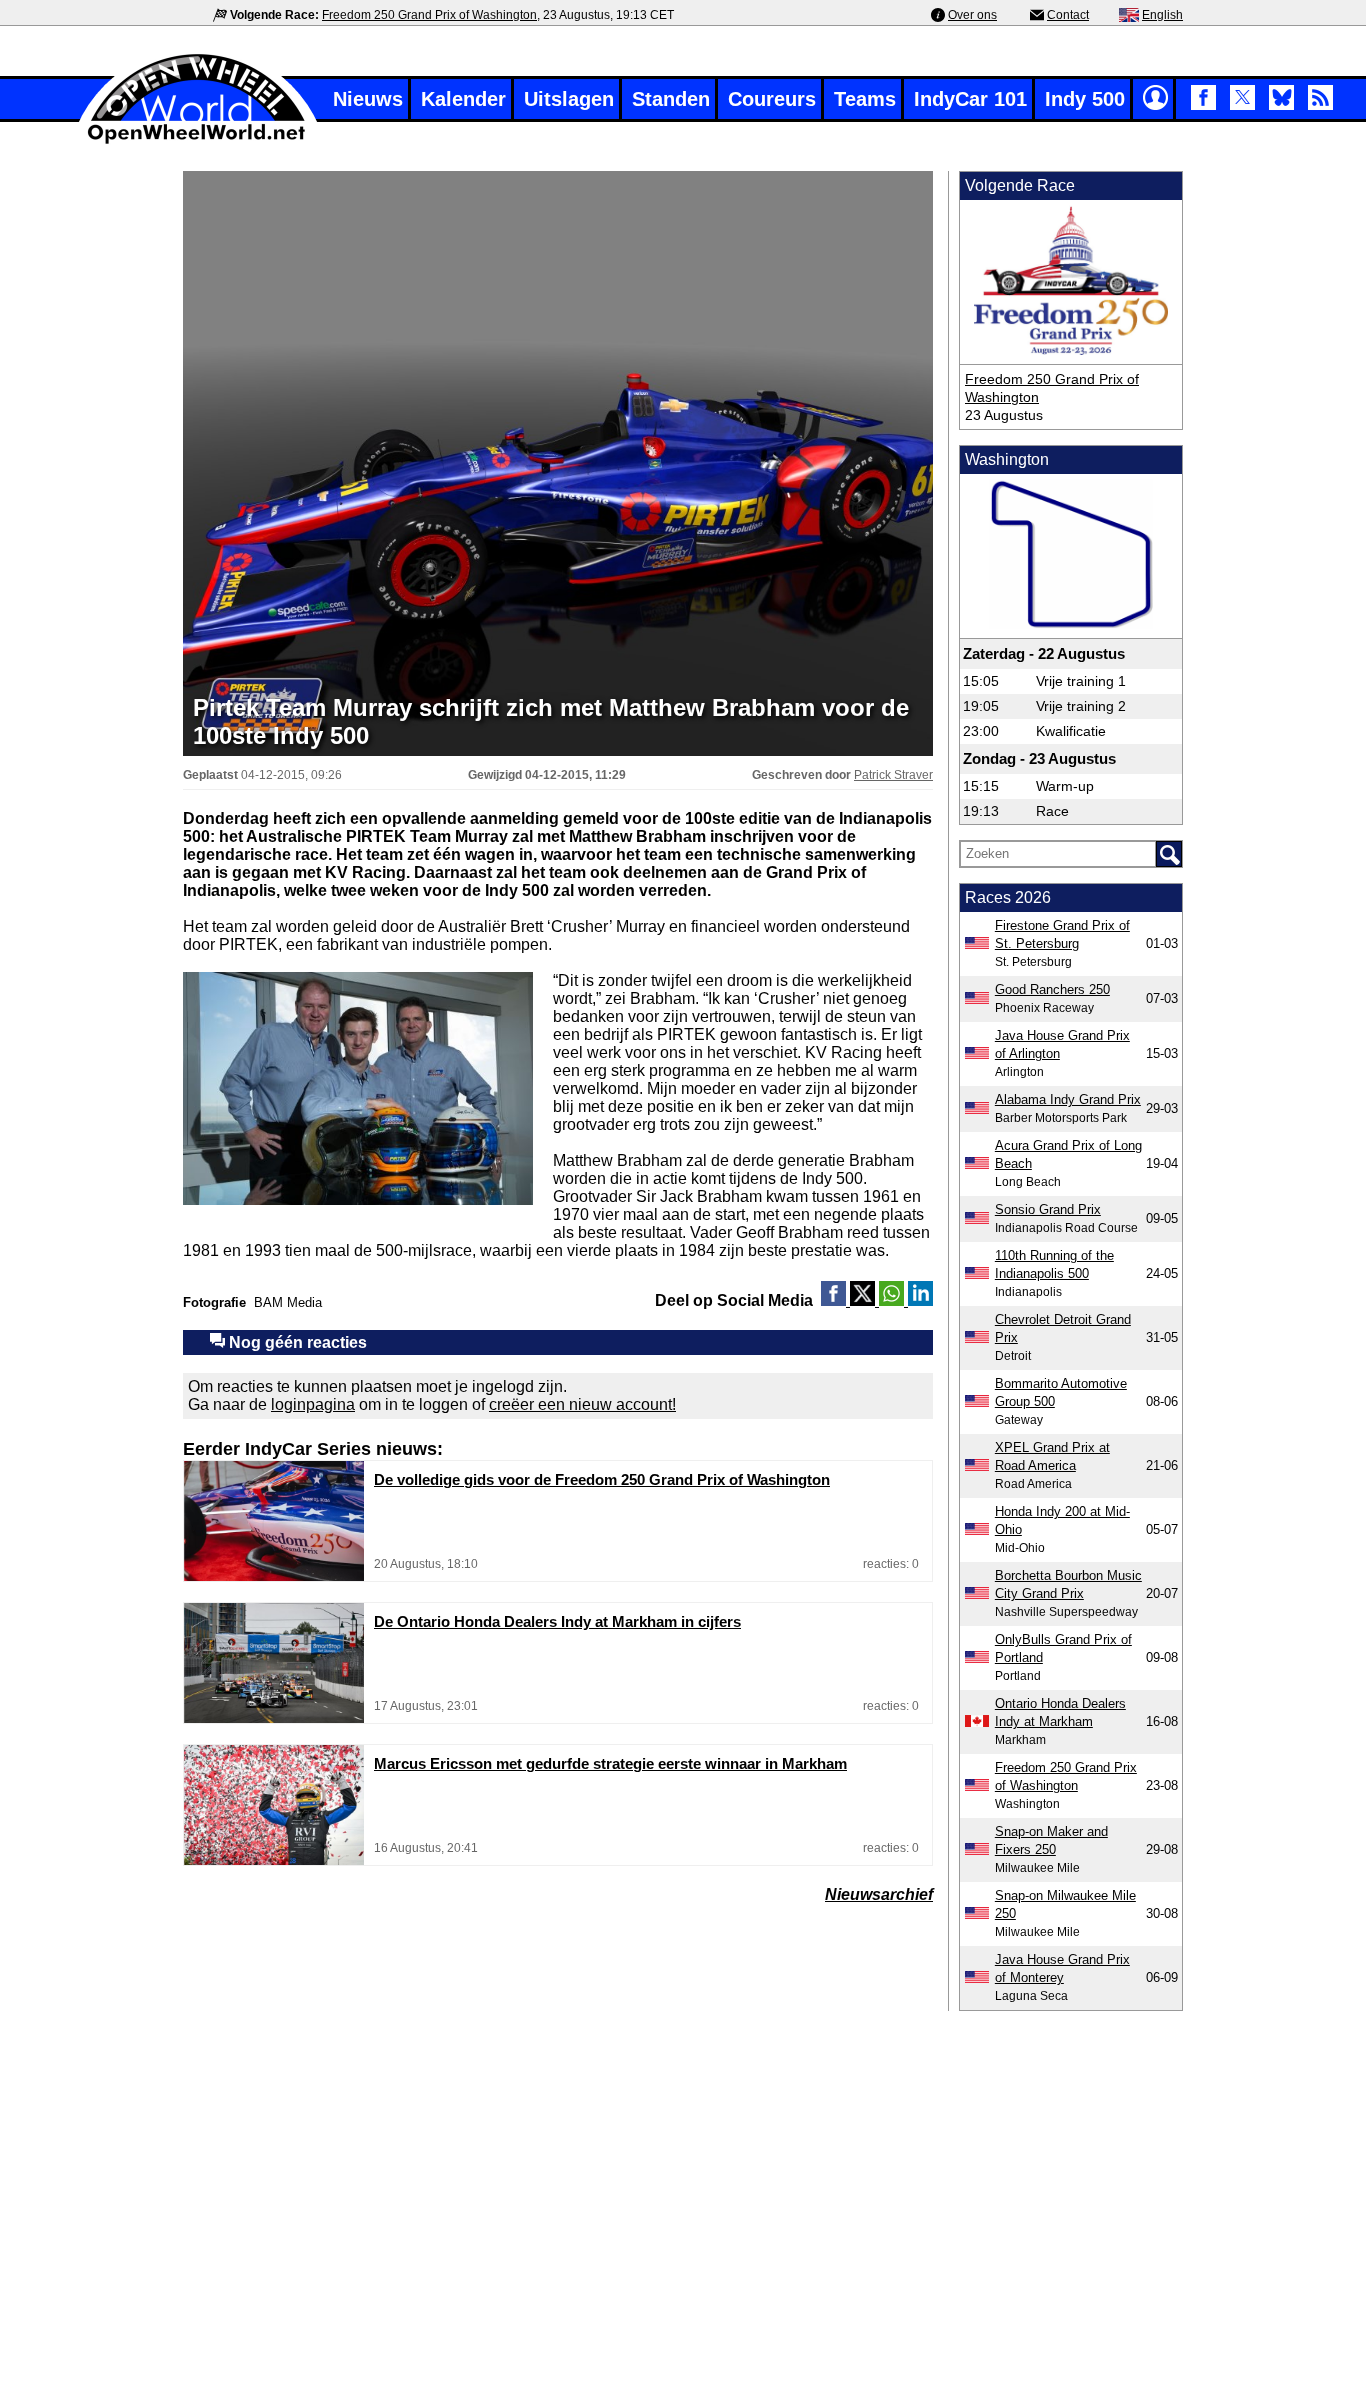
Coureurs (772, 99)
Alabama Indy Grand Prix (1068, 1099)
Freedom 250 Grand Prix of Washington (429, 15)
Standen (671, 99)
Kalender (463, 99)
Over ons (972, 15)
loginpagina (313, 1404)
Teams (865, 99)
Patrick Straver (893, 775)
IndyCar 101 (970, 99)
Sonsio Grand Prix (1048, 1209)
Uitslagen (569, 99)
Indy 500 (1085, 99)
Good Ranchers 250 (1052, 989)
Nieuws (368, 99)
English (1162, 15)
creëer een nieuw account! (582, 1404)
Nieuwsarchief (879, 1894)
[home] (198, 141)
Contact (1068, 15)
